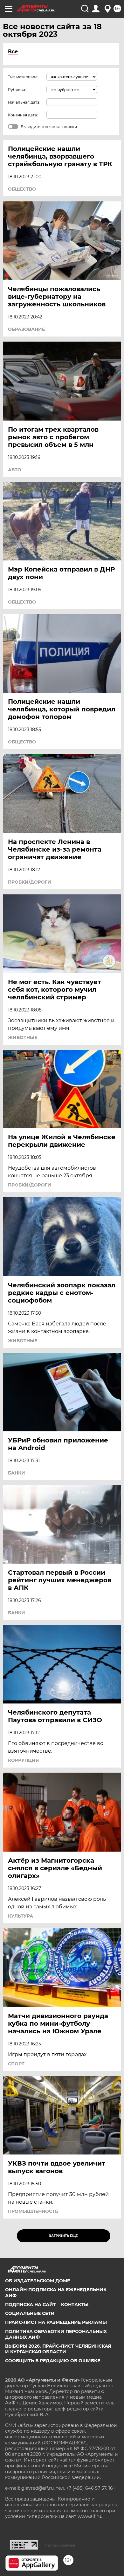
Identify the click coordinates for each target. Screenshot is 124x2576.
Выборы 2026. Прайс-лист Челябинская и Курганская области (58, 2349)
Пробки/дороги (30, 882)
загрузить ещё (63, 2236)
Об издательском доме (38, 2281)
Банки (17, 1473)
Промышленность (33, 2211)
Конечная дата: (23, 115)
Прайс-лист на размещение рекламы (56, 2322)
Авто (15, 470)
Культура (21, 1916)
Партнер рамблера (60, 2545)
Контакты (75, 2305)
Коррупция (23, 1760)
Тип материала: (23, 77)
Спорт (16, 2064)
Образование (26, 329)
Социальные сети (30, 2313)
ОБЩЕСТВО (22, 189)
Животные (23, 1037)
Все (13, 52)
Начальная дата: (24, 102)
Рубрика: (17, 90)
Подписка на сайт (31, 2305)
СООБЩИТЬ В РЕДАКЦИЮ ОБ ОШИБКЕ (53, 2361)
